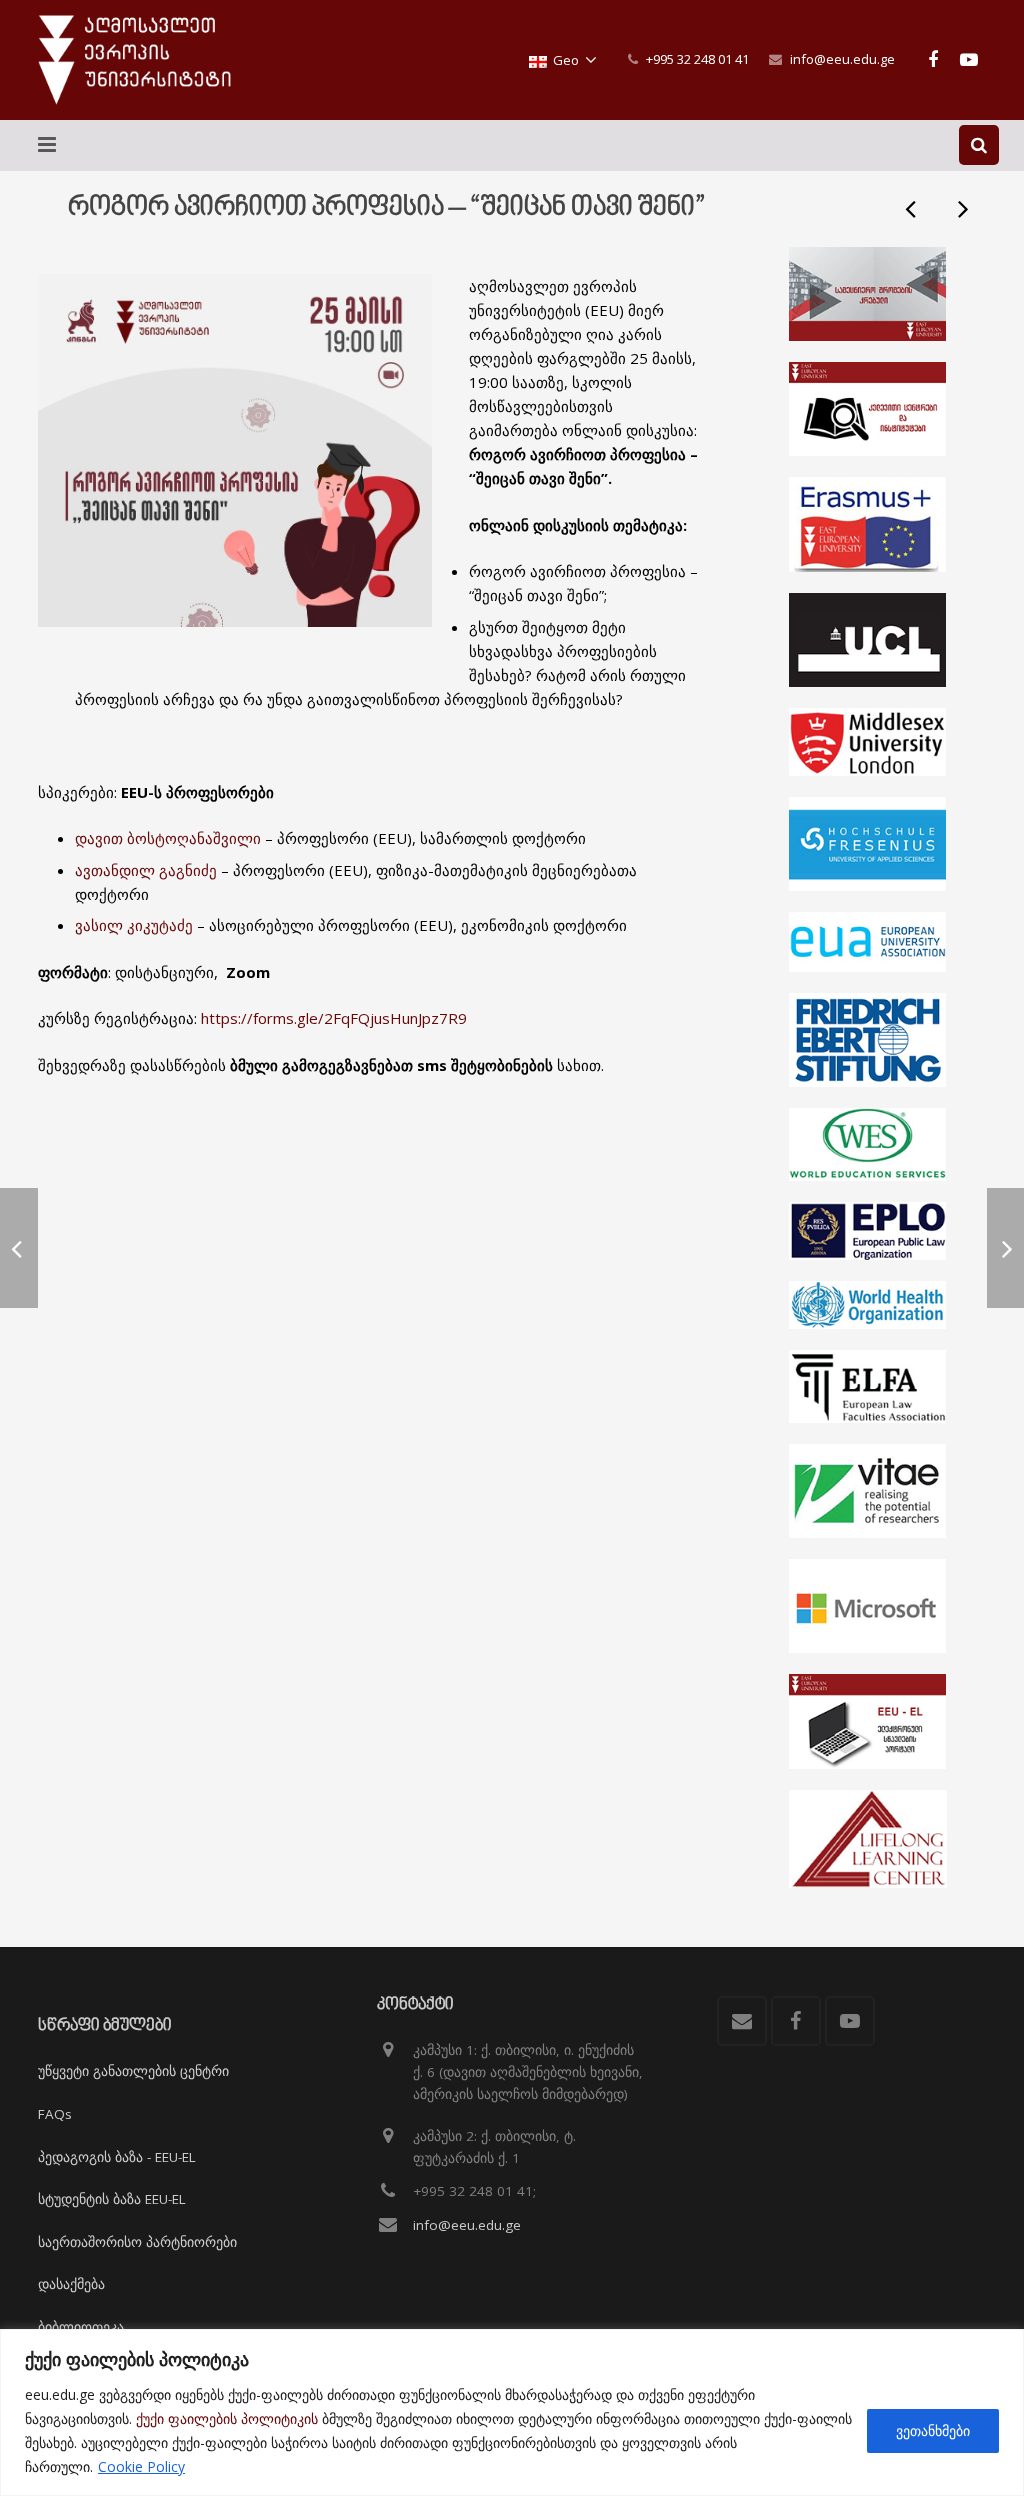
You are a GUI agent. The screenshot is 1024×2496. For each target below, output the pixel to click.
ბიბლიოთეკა (81, 2327)
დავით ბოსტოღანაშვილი (168, 838)
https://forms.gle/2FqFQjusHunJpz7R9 (334, 1018)
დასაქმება (71, 2284)
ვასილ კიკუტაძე (136, 925)
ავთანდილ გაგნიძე (146, 870)
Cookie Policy (141, 2466)
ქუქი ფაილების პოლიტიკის (227, 2418)
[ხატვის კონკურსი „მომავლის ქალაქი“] (912, 208)
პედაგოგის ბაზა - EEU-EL (117, 2157)
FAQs (55, 2114)
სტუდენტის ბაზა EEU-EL (112, 2199)
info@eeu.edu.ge (842, 59)
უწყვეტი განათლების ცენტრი (133, 2071)
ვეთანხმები (933, 2430)
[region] (512, 2412)
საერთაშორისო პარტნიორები (137, 2242)
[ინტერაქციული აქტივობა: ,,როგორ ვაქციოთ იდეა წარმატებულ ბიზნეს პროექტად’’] (962, 208)
